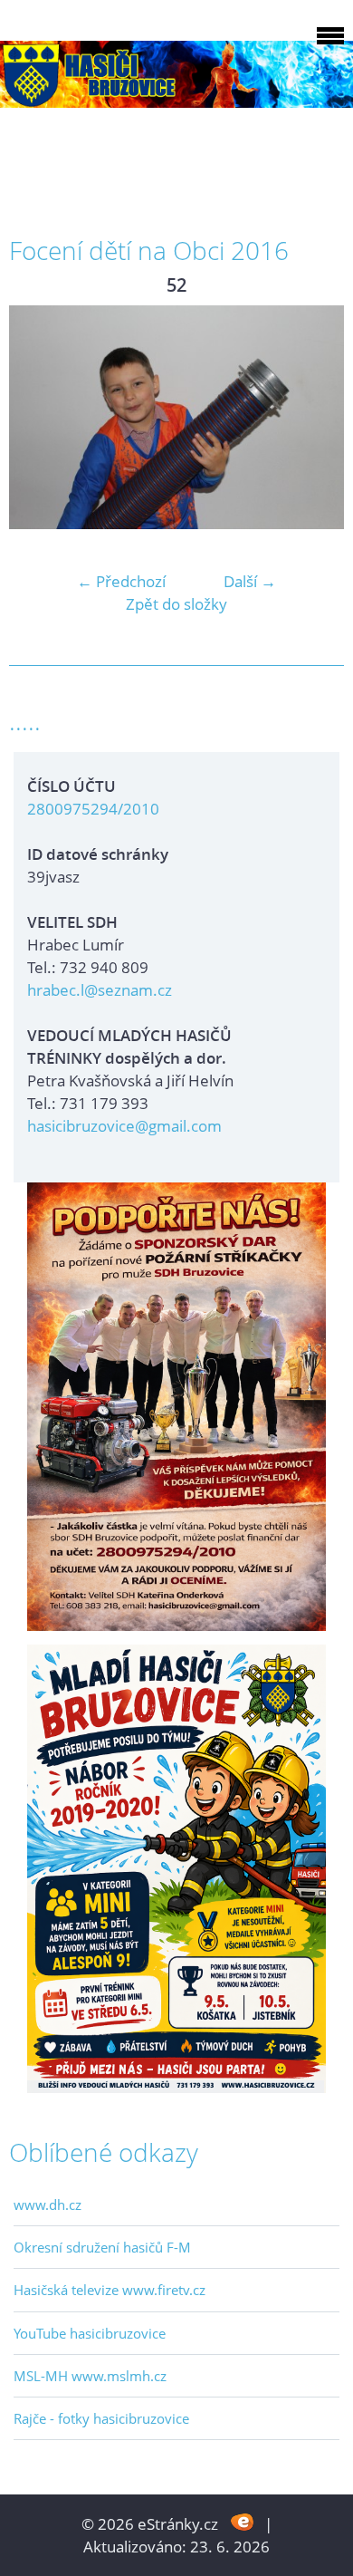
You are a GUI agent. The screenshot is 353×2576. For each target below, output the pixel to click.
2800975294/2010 (93, 809)
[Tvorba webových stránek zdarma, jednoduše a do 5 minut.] (243, 2522)
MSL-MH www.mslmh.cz (90, 2376)
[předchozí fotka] (38, 417)
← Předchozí (121, 581)
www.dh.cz (48, 2205)
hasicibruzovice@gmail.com (124, 1126)
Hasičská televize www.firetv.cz (110, 2290)
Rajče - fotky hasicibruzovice (101, 2418)
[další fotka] (315, 417)
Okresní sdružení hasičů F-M (102, 2247)
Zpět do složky (176, 604)
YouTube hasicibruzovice (90, 2333)
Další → (250, 581)
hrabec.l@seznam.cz (100, 990)
